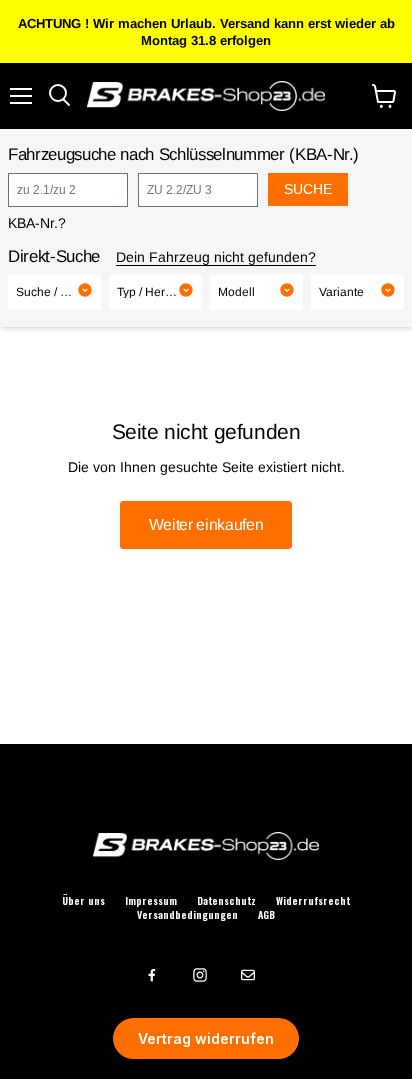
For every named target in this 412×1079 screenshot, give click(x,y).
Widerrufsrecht (313, 901)
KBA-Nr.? (37, 223)
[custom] (152, 975)
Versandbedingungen (187, 915)
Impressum (151, 901)
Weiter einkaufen (206, 524)
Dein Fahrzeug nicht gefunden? (216, 257)
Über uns (83, 901)
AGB (266, 915)
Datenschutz (226, 901)
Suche (308, 189)
